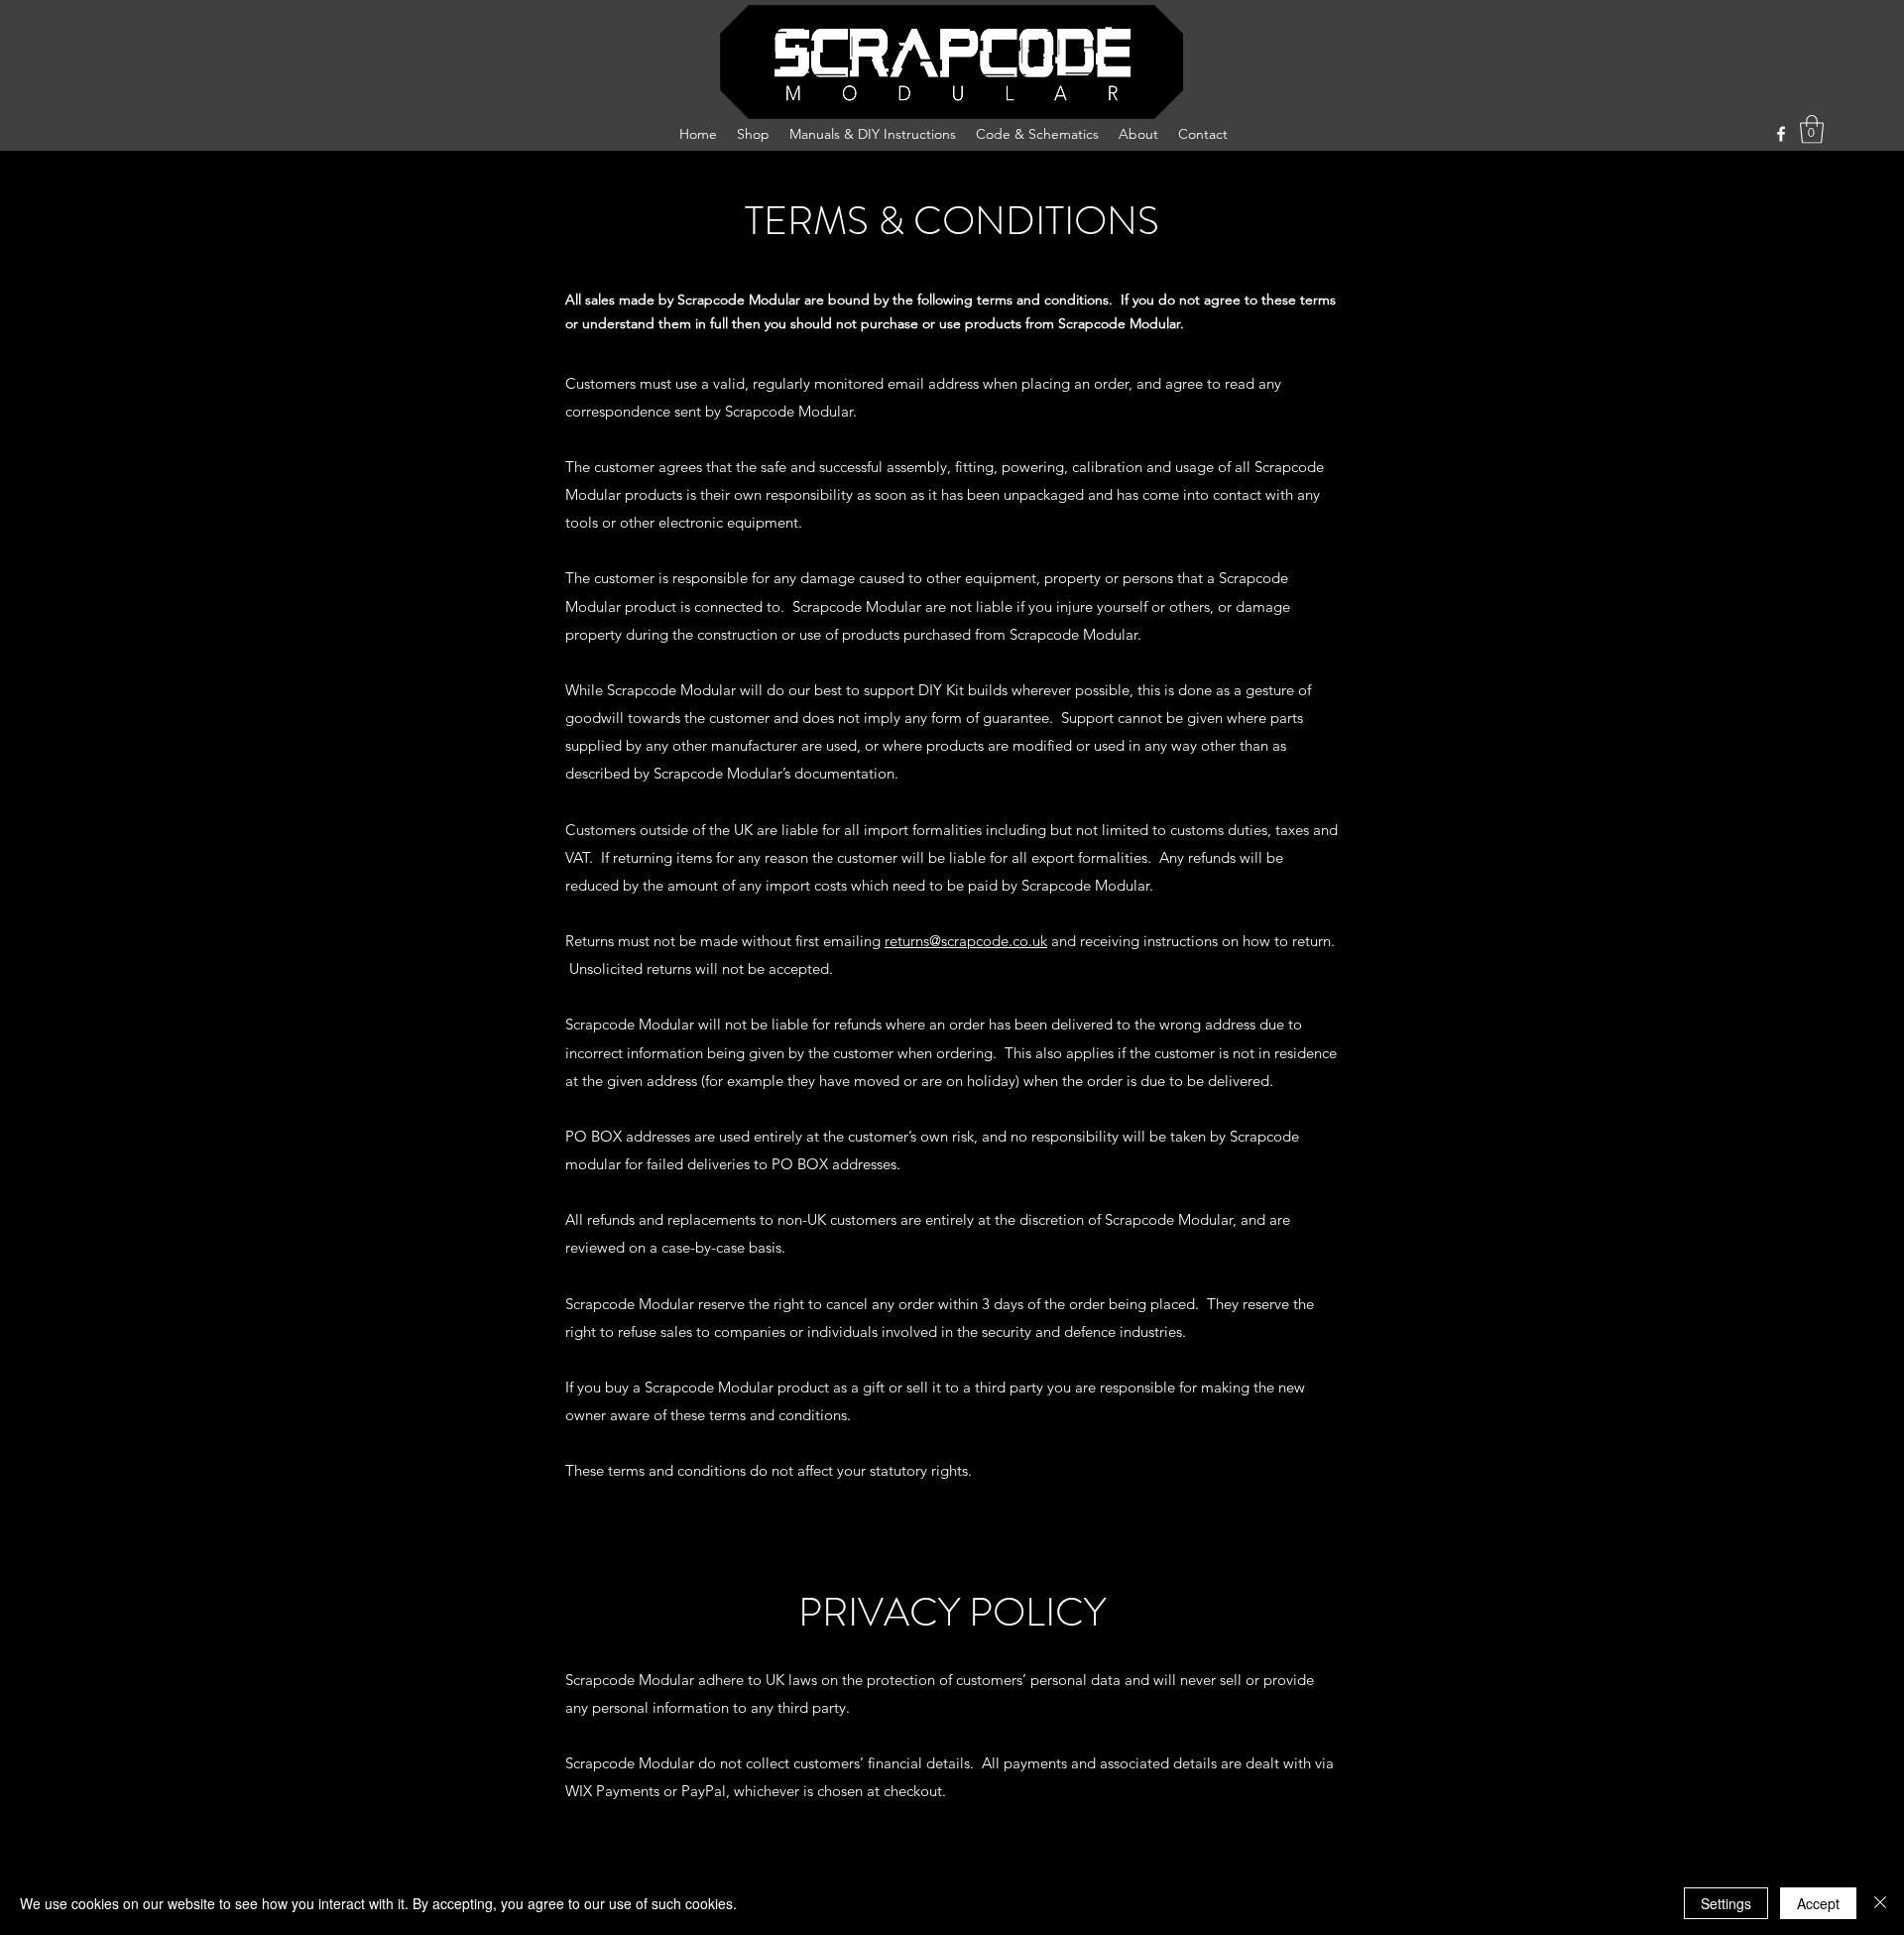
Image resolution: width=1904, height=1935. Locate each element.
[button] (1812, 129)
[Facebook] (1781, 134)
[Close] (1880, 1903)
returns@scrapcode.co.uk (966, 941)
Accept (1818, 1903)
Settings (1726, 1903)
